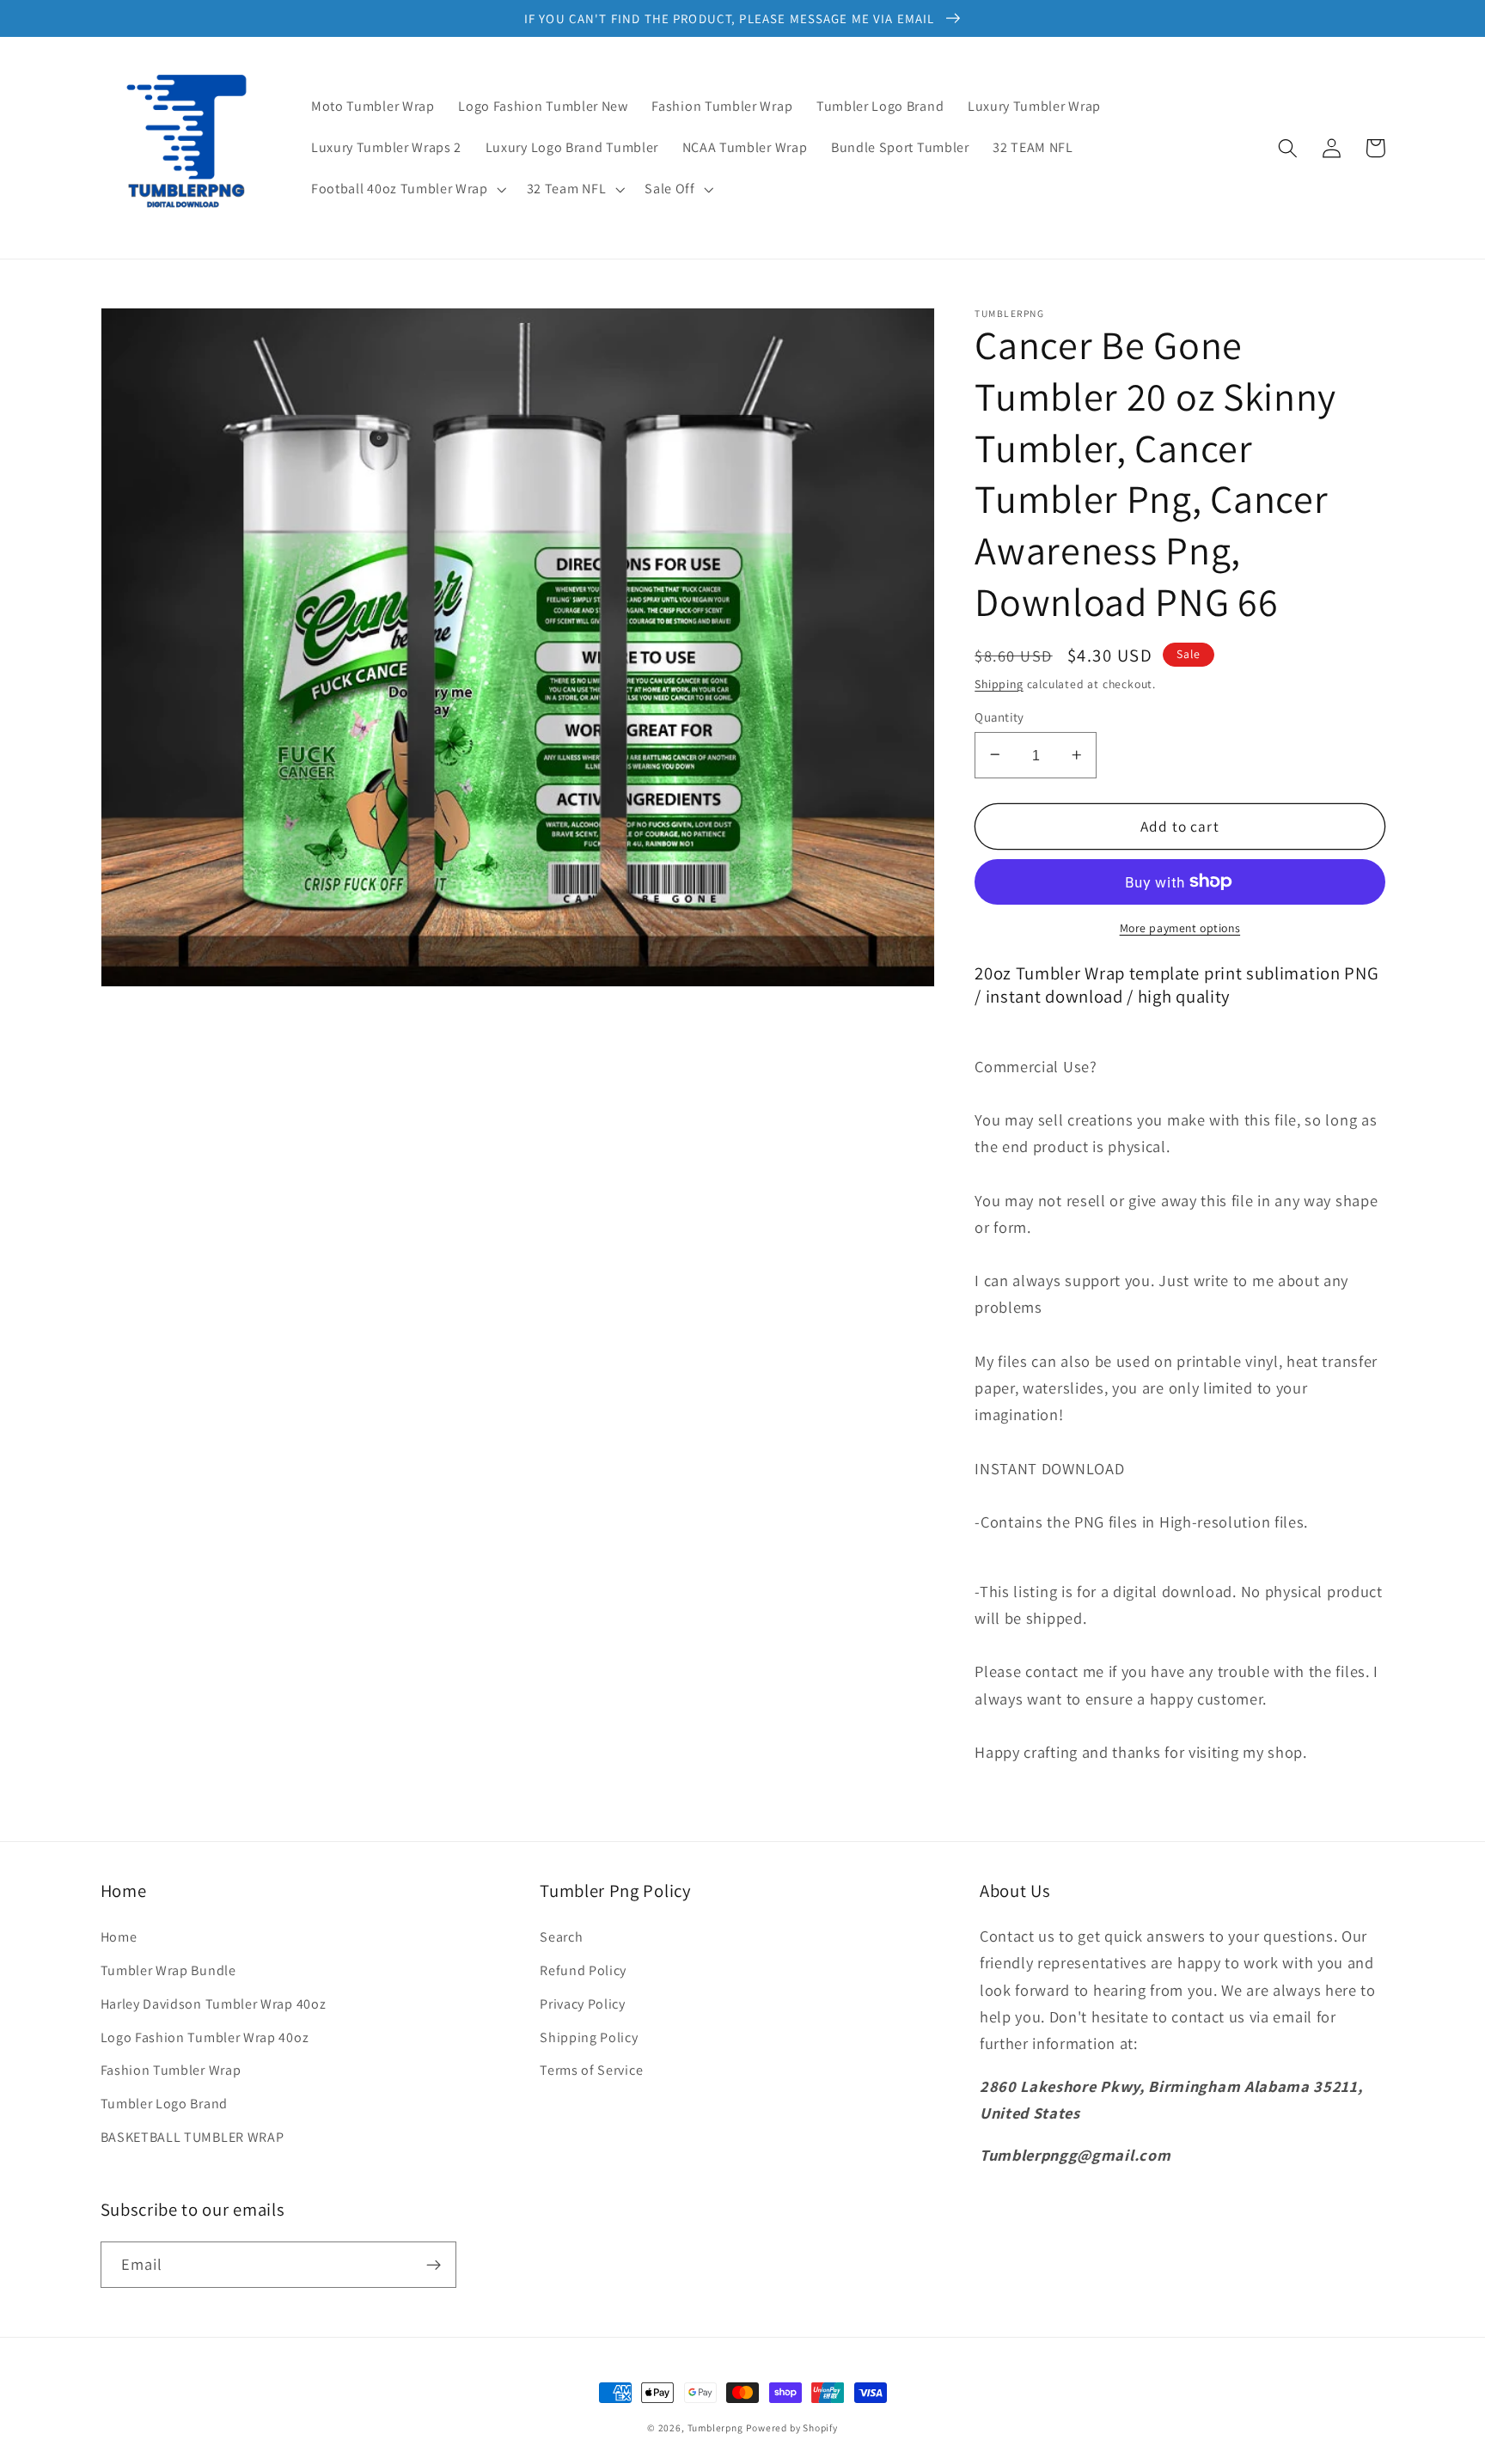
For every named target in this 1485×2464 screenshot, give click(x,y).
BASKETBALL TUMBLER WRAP (192, 2137)
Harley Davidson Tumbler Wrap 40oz (214, 2004)
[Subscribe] (434, 2265)
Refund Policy (583, 1970)
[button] (407, 189)
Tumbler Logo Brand (164, 2104)
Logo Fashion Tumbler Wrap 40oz (205, 2037)
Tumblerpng (715, 2427)
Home (119, 1937)
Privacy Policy (583, 2004)
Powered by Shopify (792, 2427)
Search (561, 1937)
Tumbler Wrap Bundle (168, 1970)
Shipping (999, 683)
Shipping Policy (589, 2037)
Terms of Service (591, 2070)
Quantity (999, 716)
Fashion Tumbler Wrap (171, 2070)
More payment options (1180, 928)
